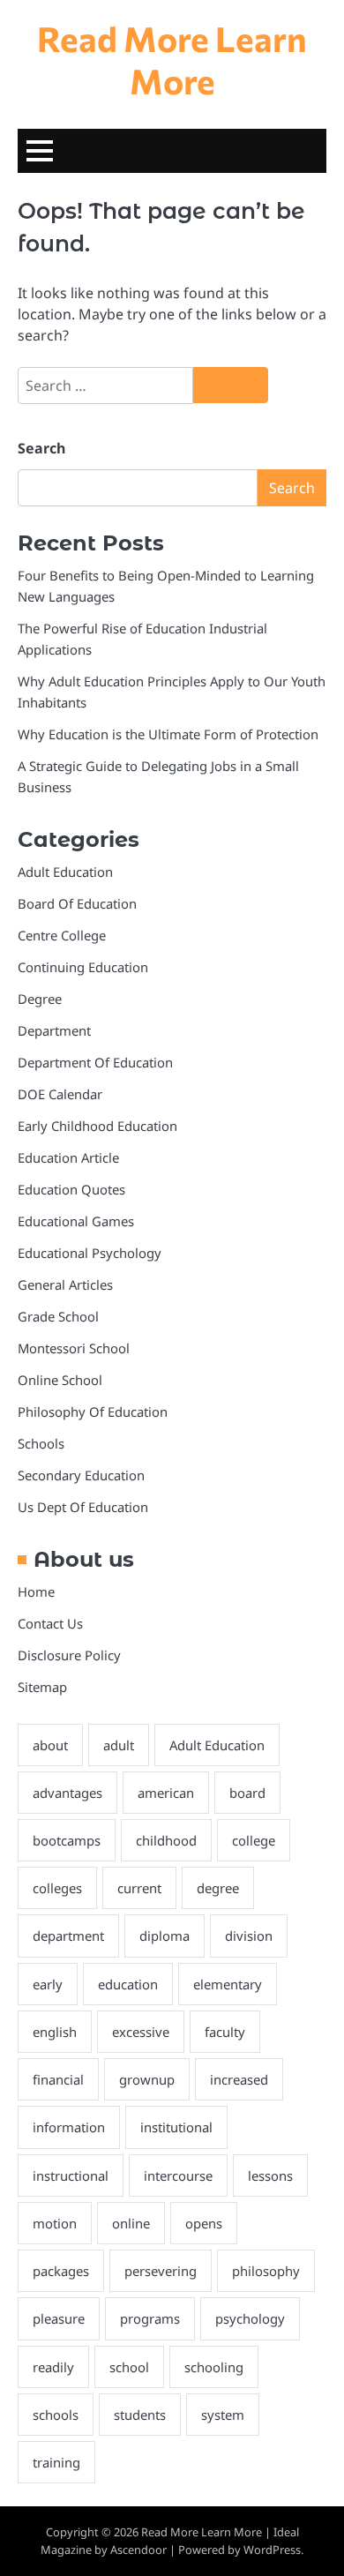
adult (119, 1745)
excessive (141, 2032)
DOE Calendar (60, 1094)
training (56, 2462)
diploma (165, 1936)
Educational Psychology (90, 1253)
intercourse (178, 2175)
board (247, 1793)
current (139, 1888)
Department (54, 1030)
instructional (71, 2175)
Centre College (62, 935)
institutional (176, 2127)
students (140, 2415)
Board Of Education (77, 903)
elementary (228, 1984)
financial (58, 2079)
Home (36, 1591)
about (50, 1745)
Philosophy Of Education (93, 1412)
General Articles (65, 1284)
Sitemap (42, 1687)
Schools (41, 1443)
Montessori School (74, 1348)
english (55, 2032)
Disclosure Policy (69, 1655)
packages (61, 2271)
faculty (225, 2032)
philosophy (266, 2271)
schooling (214, 2367)
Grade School (58, 1316)
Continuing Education (83, 967)
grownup (147, 2079)
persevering (161, 2271)
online (131, 2223)
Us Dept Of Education (83, 1507)
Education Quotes (71, 1189)
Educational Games (76, 1221)
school (129, 2367)
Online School (60, 1380)
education (128, 1984)
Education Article (68, 1157)
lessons (270, 2175)
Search (41, 448)
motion (55, 2223)
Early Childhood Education (97, 1126)
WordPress (272, 2550)
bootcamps (67, 1840)
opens (204, 2223)
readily (53, 2367)
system (223, 2415)
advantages (67, 1793)
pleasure (59, 2318)
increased (239, 2079)
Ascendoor (138, 2550)
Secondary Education (81, 1475)
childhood (166, 1840)
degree (218, 1888)
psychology (250, 2318)
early (48, 1984)
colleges (57, 1888)
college (254, 1840)
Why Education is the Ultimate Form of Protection (168, 734)
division (249, 1936)
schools (56, 2415)
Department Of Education (95, 1062)
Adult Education (65, 872)
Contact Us (50, 1623)
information (69, 2127)
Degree (40, 999)
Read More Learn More (172, 59)
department (68, 1936)
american (166, 1793)
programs (150, 2318)
